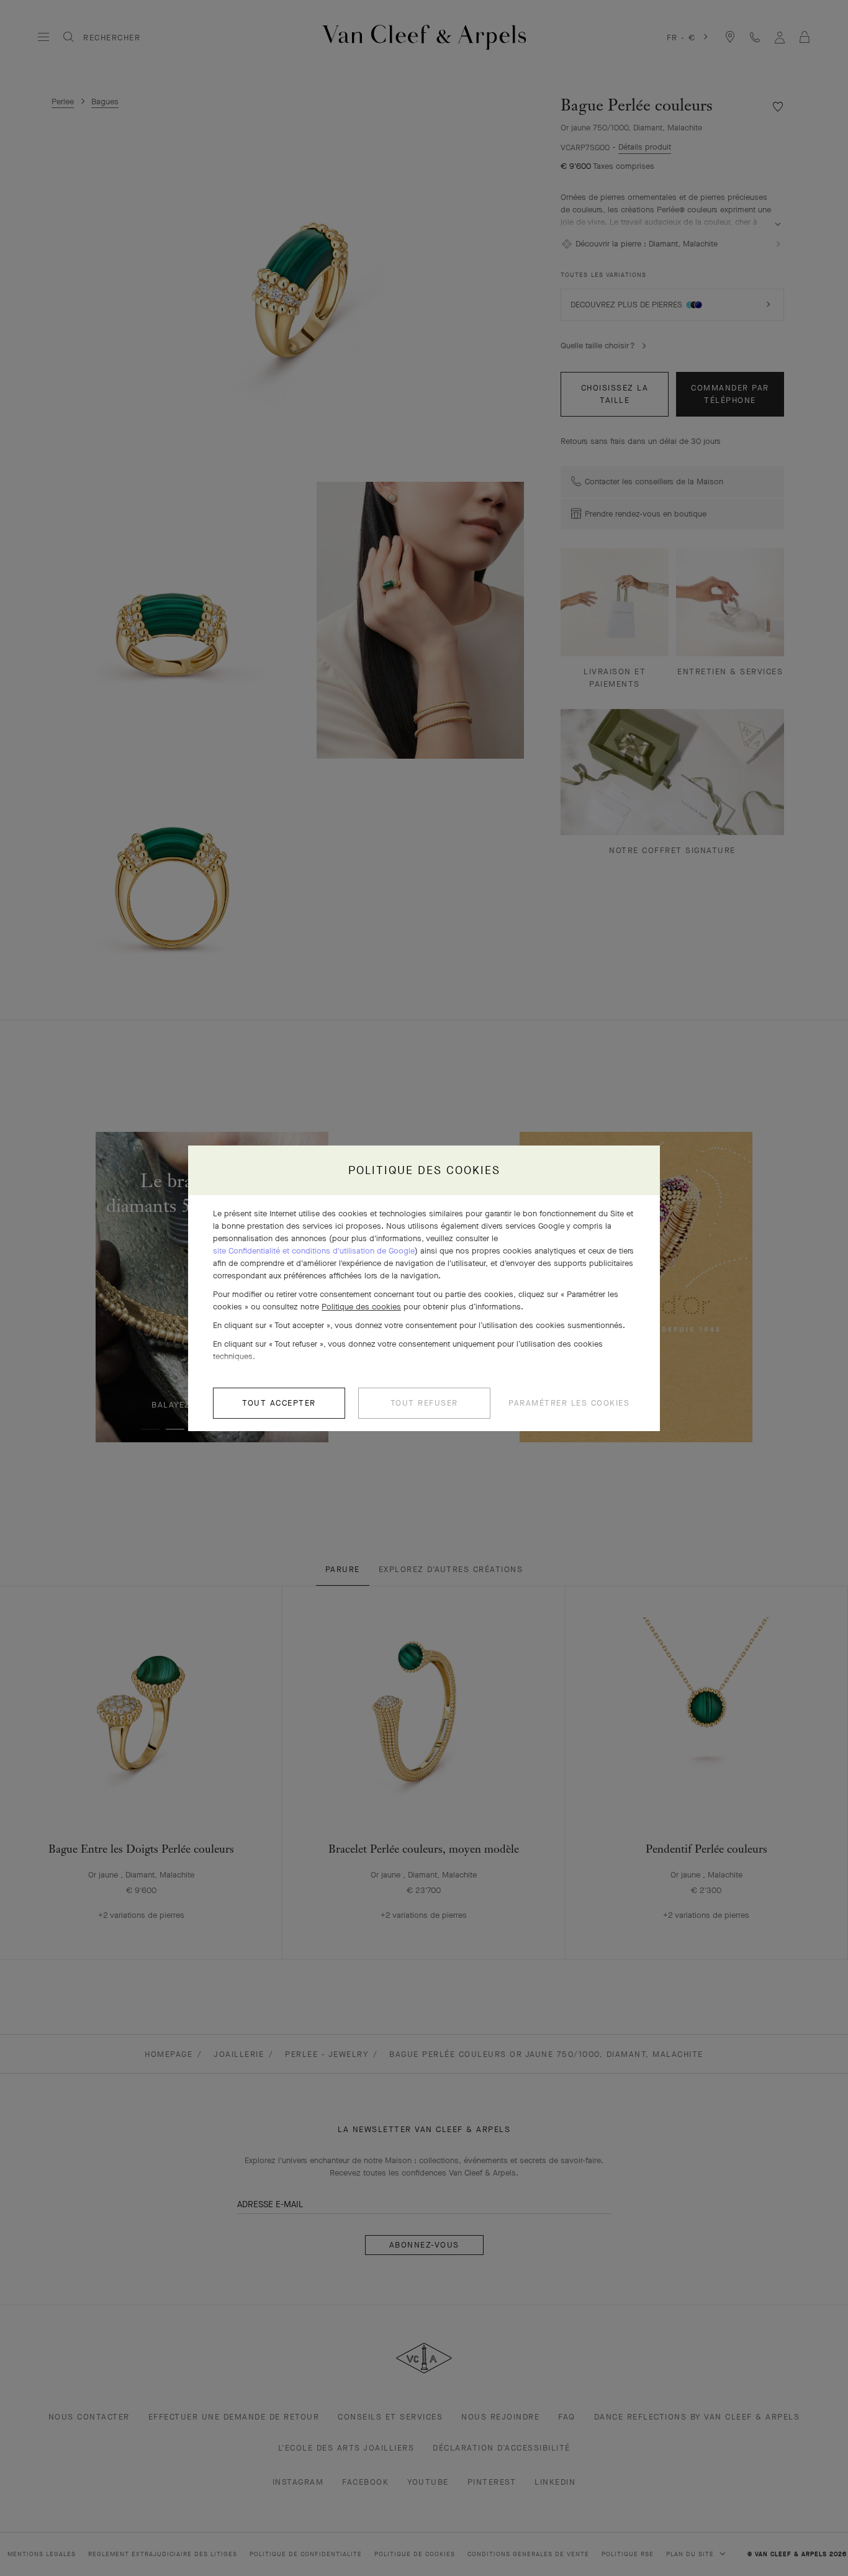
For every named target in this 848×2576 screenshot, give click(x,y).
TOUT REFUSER (424, 1403)
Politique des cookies (361, 1307)
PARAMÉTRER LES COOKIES (569, 1403)
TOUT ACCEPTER (279, 1403)
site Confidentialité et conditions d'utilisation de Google (314, 1251)
